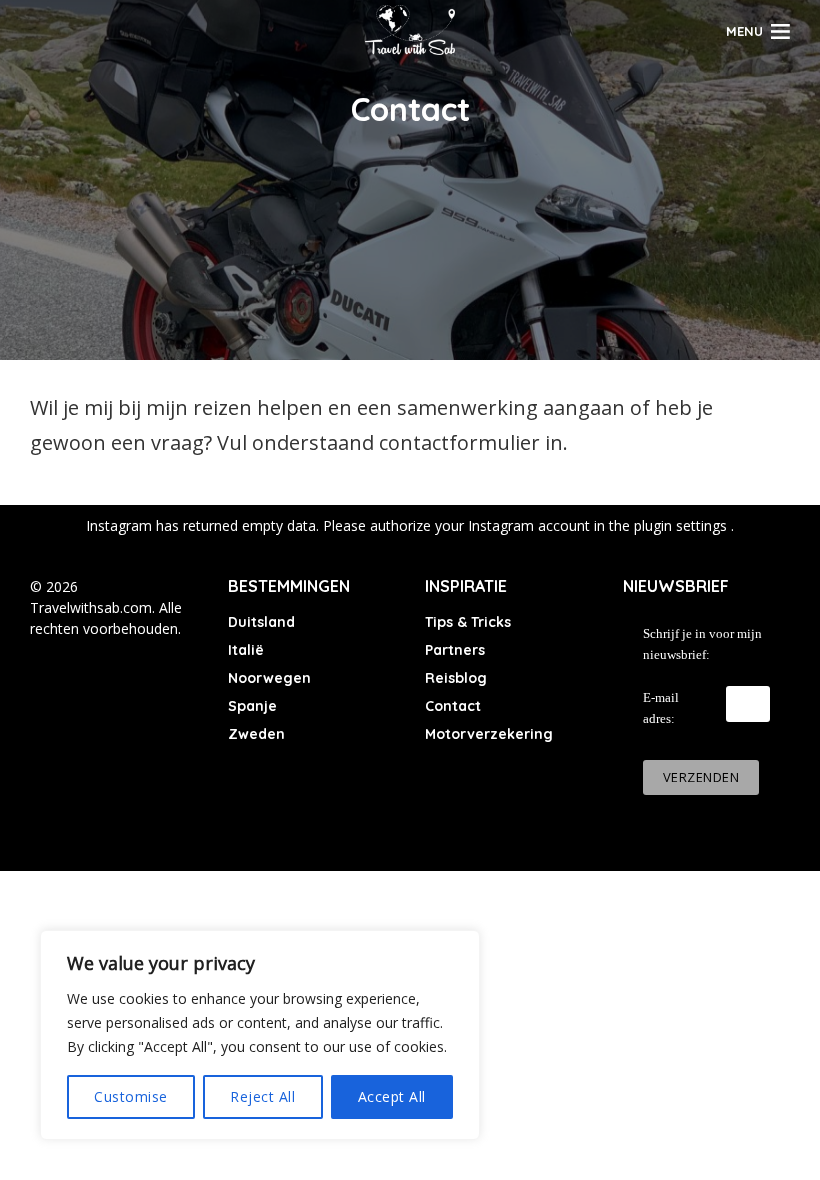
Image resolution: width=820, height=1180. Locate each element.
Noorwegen (269, 678)
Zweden (256, 734)
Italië (246, 650)
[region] (260, 1035)
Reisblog (456, 678)
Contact (453, 706)
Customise (131, 1096)
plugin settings (682, 525)
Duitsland (261, 622)
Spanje (252, 706)
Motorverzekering (489, 734)
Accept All (392, 1096)
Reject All (262, 1096)
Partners (455, 650)
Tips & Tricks (468, 622)
